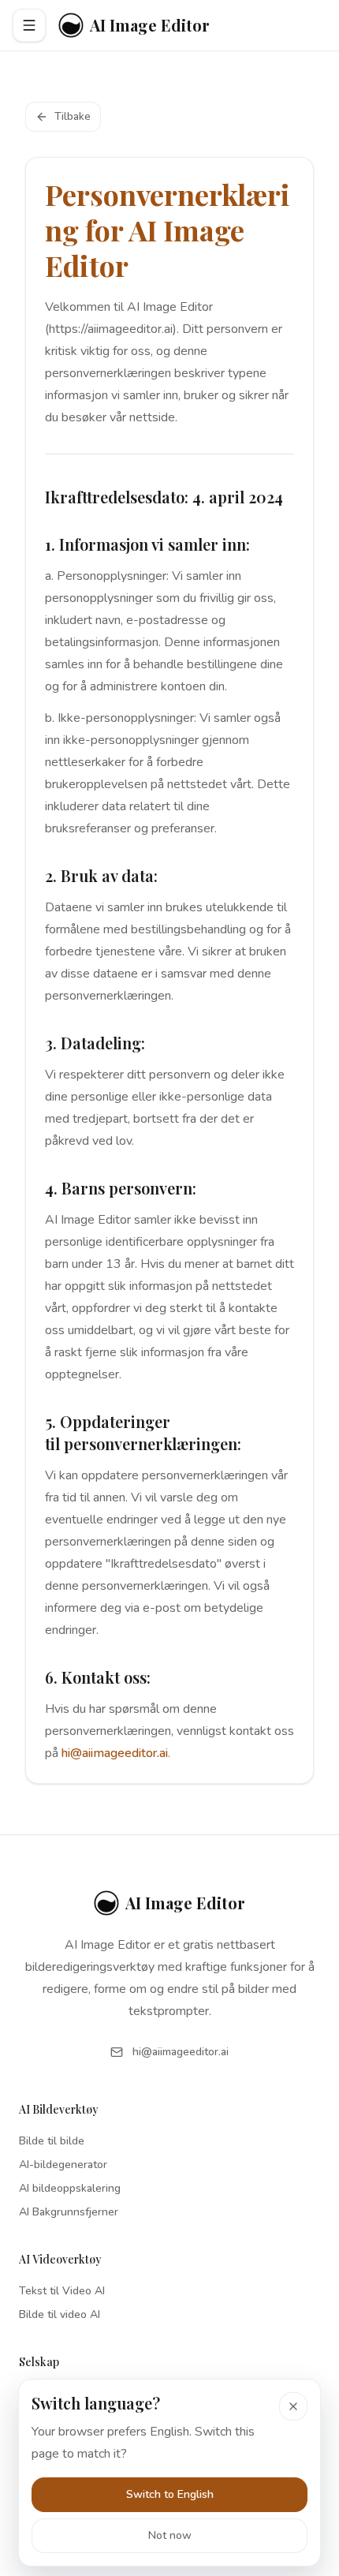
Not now (170, 2535)
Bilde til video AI (60, 2314)
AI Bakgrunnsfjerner (69, 2212)
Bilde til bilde (52, 2141)
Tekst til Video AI (62, 2291)
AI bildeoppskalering (70, 2188)
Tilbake (73, 116)
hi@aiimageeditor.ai (115, 1753)
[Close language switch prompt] (293, 2406)
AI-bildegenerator (63, 2165)
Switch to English (170, 2494)
